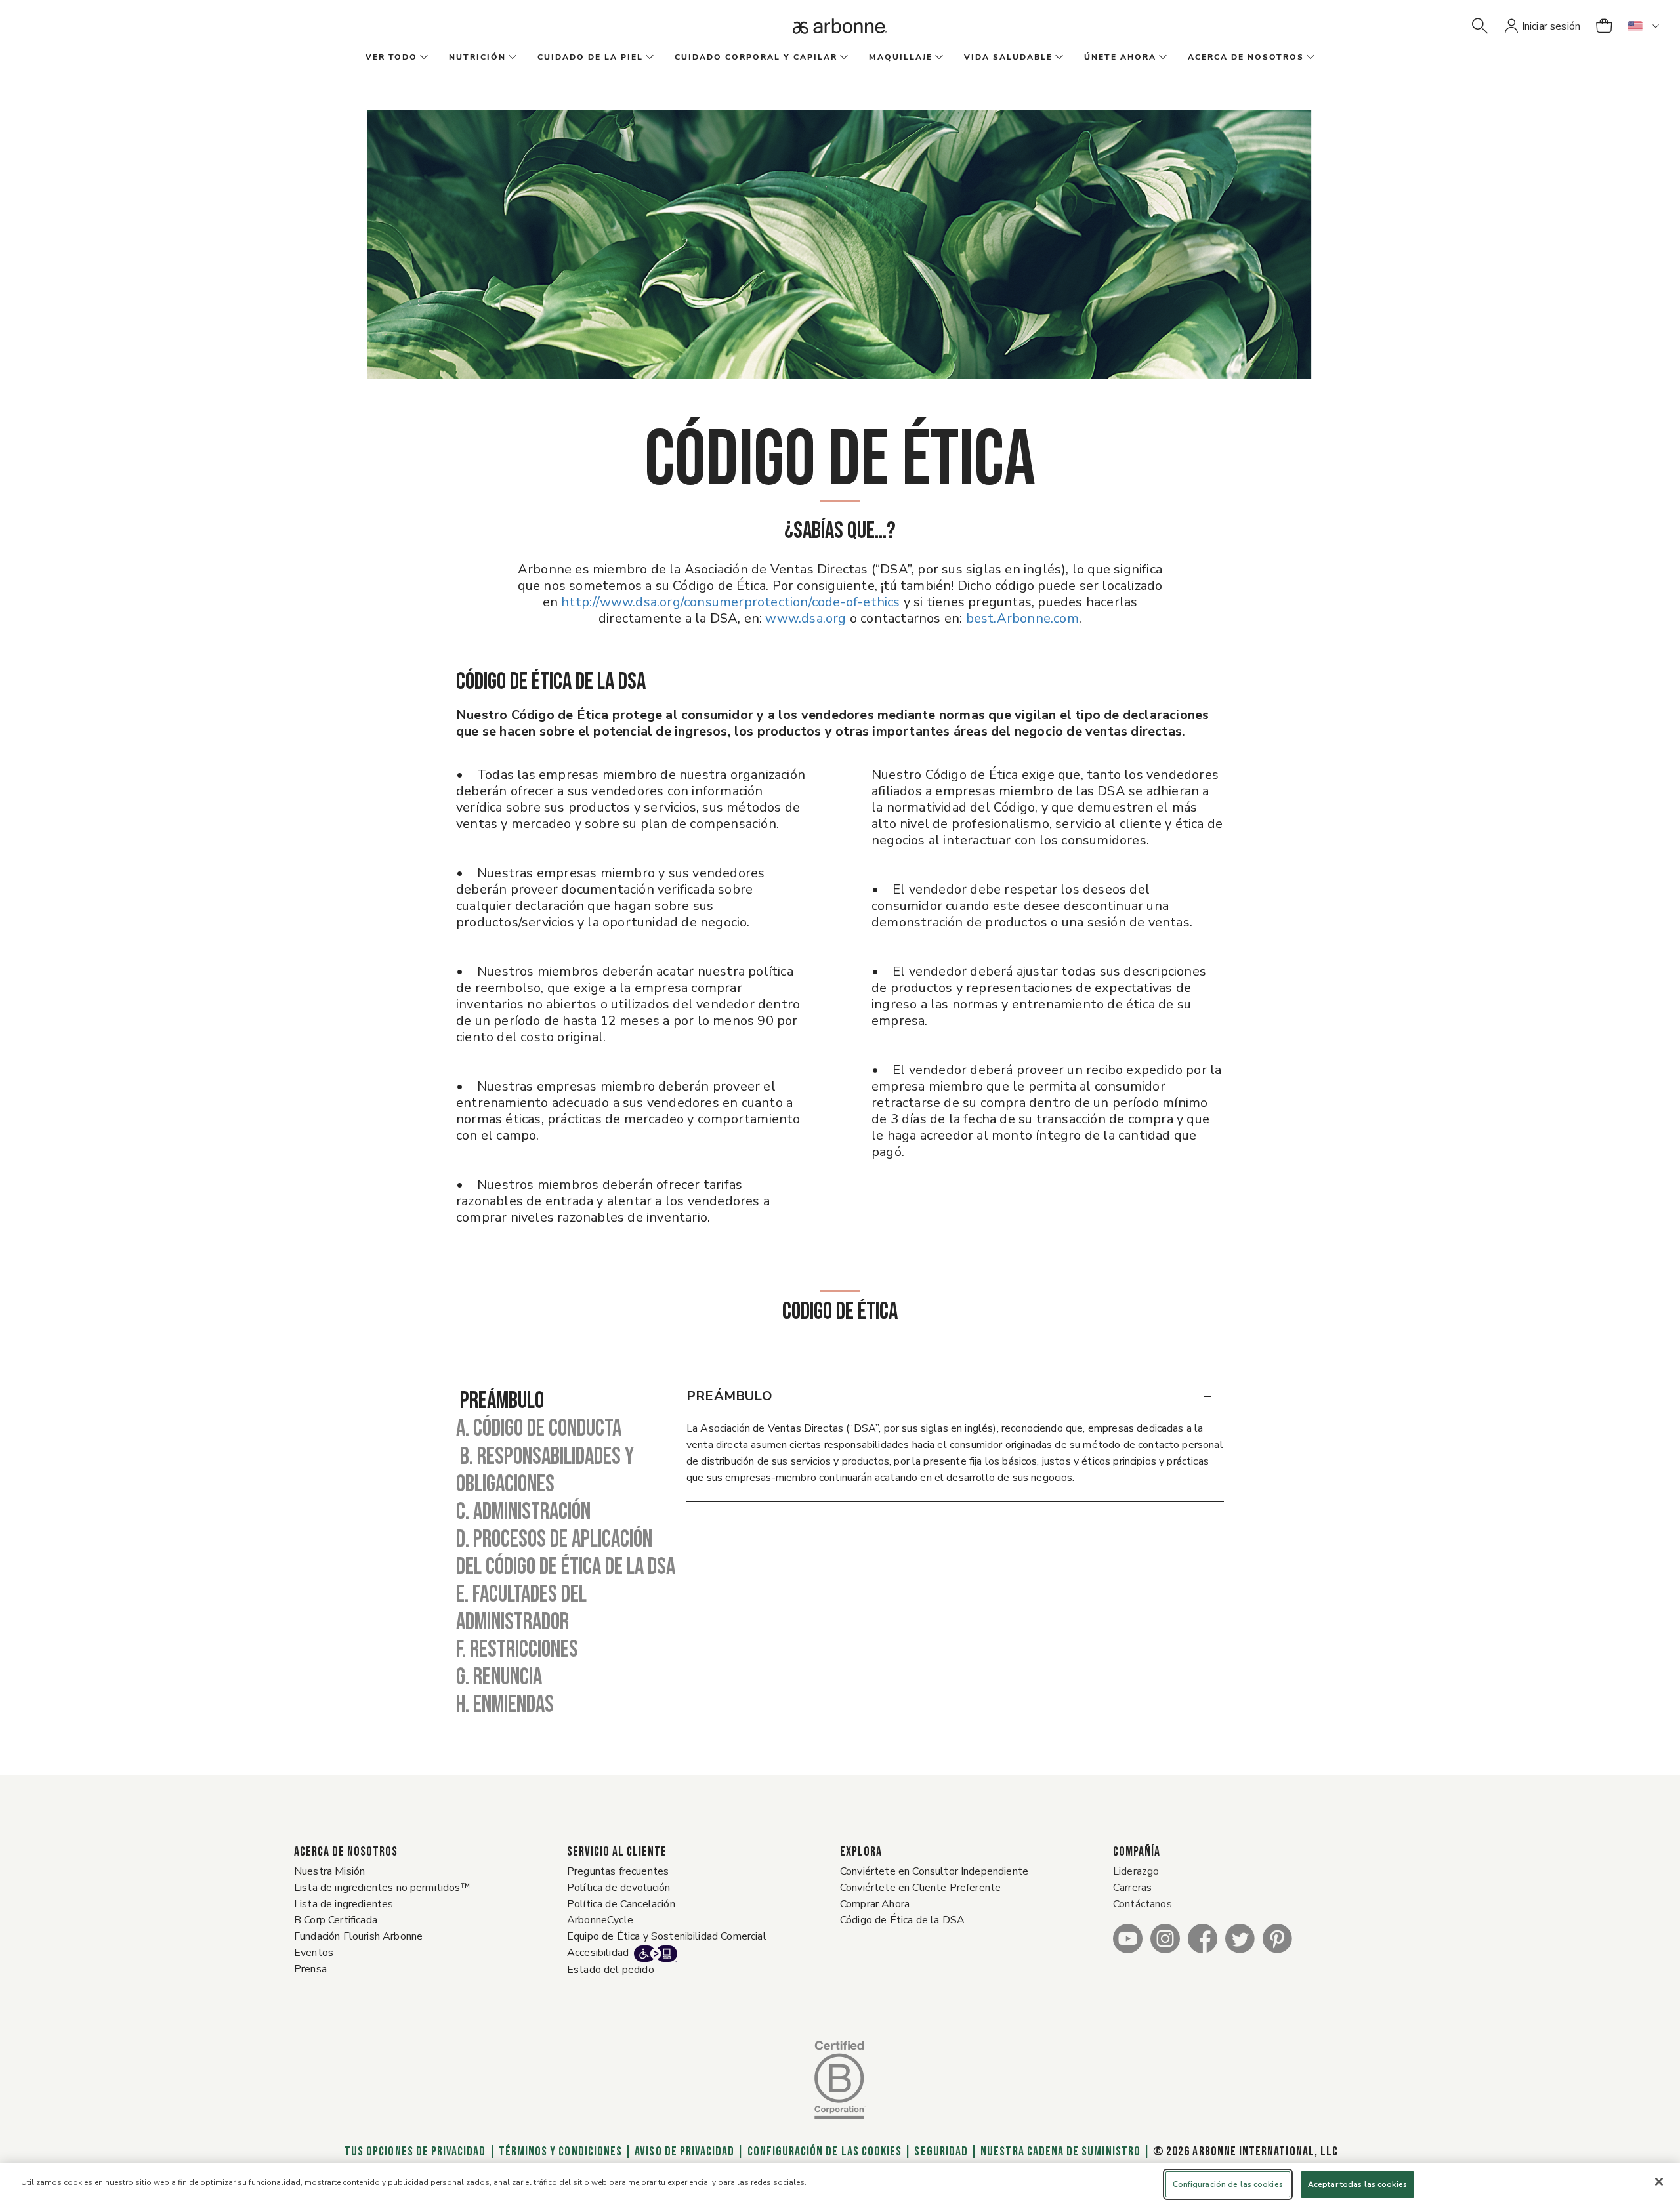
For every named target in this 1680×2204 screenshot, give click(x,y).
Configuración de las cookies (825, 2152)
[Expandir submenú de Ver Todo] (423, 58)
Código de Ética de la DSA (902, 1920)
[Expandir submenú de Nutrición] (511, 58)
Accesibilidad (598, 1953)
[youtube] (1128, 1938)
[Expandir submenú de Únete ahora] (1162, 58)
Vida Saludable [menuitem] (1008, 57)
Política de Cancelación (621, 1904)
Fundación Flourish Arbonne (358, 1936)
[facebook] (1203, 1938)
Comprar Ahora (875, 1904)
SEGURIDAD (941, 2152)
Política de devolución (619, 1888)
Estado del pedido (611, 1970)
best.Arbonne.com (1022, 618)
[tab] (571, 1402)
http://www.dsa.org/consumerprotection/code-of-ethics (732, 602)
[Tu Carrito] (1604, 26)
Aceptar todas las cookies (1357, 2184)
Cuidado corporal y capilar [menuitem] (756, 57)
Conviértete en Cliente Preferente (920, 1888)
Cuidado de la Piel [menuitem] (590, 57)
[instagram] (1165, 1938)
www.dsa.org (806, 618)
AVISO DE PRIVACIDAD (684, 2152)
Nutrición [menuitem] (477, 57)
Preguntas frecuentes (618, 1871)
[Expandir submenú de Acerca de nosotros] (1309, 58)
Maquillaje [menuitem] (901, 57)
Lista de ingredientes (344, 1904)
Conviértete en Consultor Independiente (934, 1871)
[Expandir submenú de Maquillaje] (938, 58)
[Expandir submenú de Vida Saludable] (1058, 58)
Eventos (314, 1953)
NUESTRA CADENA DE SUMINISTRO (1060, 2152)
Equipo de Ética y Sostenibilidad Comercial (667, 1936)
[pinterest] (1277, 1938)
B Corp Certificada (336, 1920)
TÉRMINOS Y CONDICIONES (560, 2152)
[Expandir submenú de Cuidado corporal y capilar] (843, 58)
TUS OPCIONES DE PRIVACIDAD (414, 2152)
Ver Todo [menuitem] (391, 57)
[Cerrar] (1659, 2182)
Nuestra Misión (329, 1871)
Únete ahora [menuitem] (1120, 57)
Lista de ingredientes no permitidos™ (382, 1888)
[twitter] (1240, 1938)
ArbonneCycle (600, 1920)
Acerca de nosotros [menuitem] (1246, 57)
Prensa (310, 1969)
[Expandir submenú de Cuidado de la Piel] (648, 58)
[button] (1480, 26)
